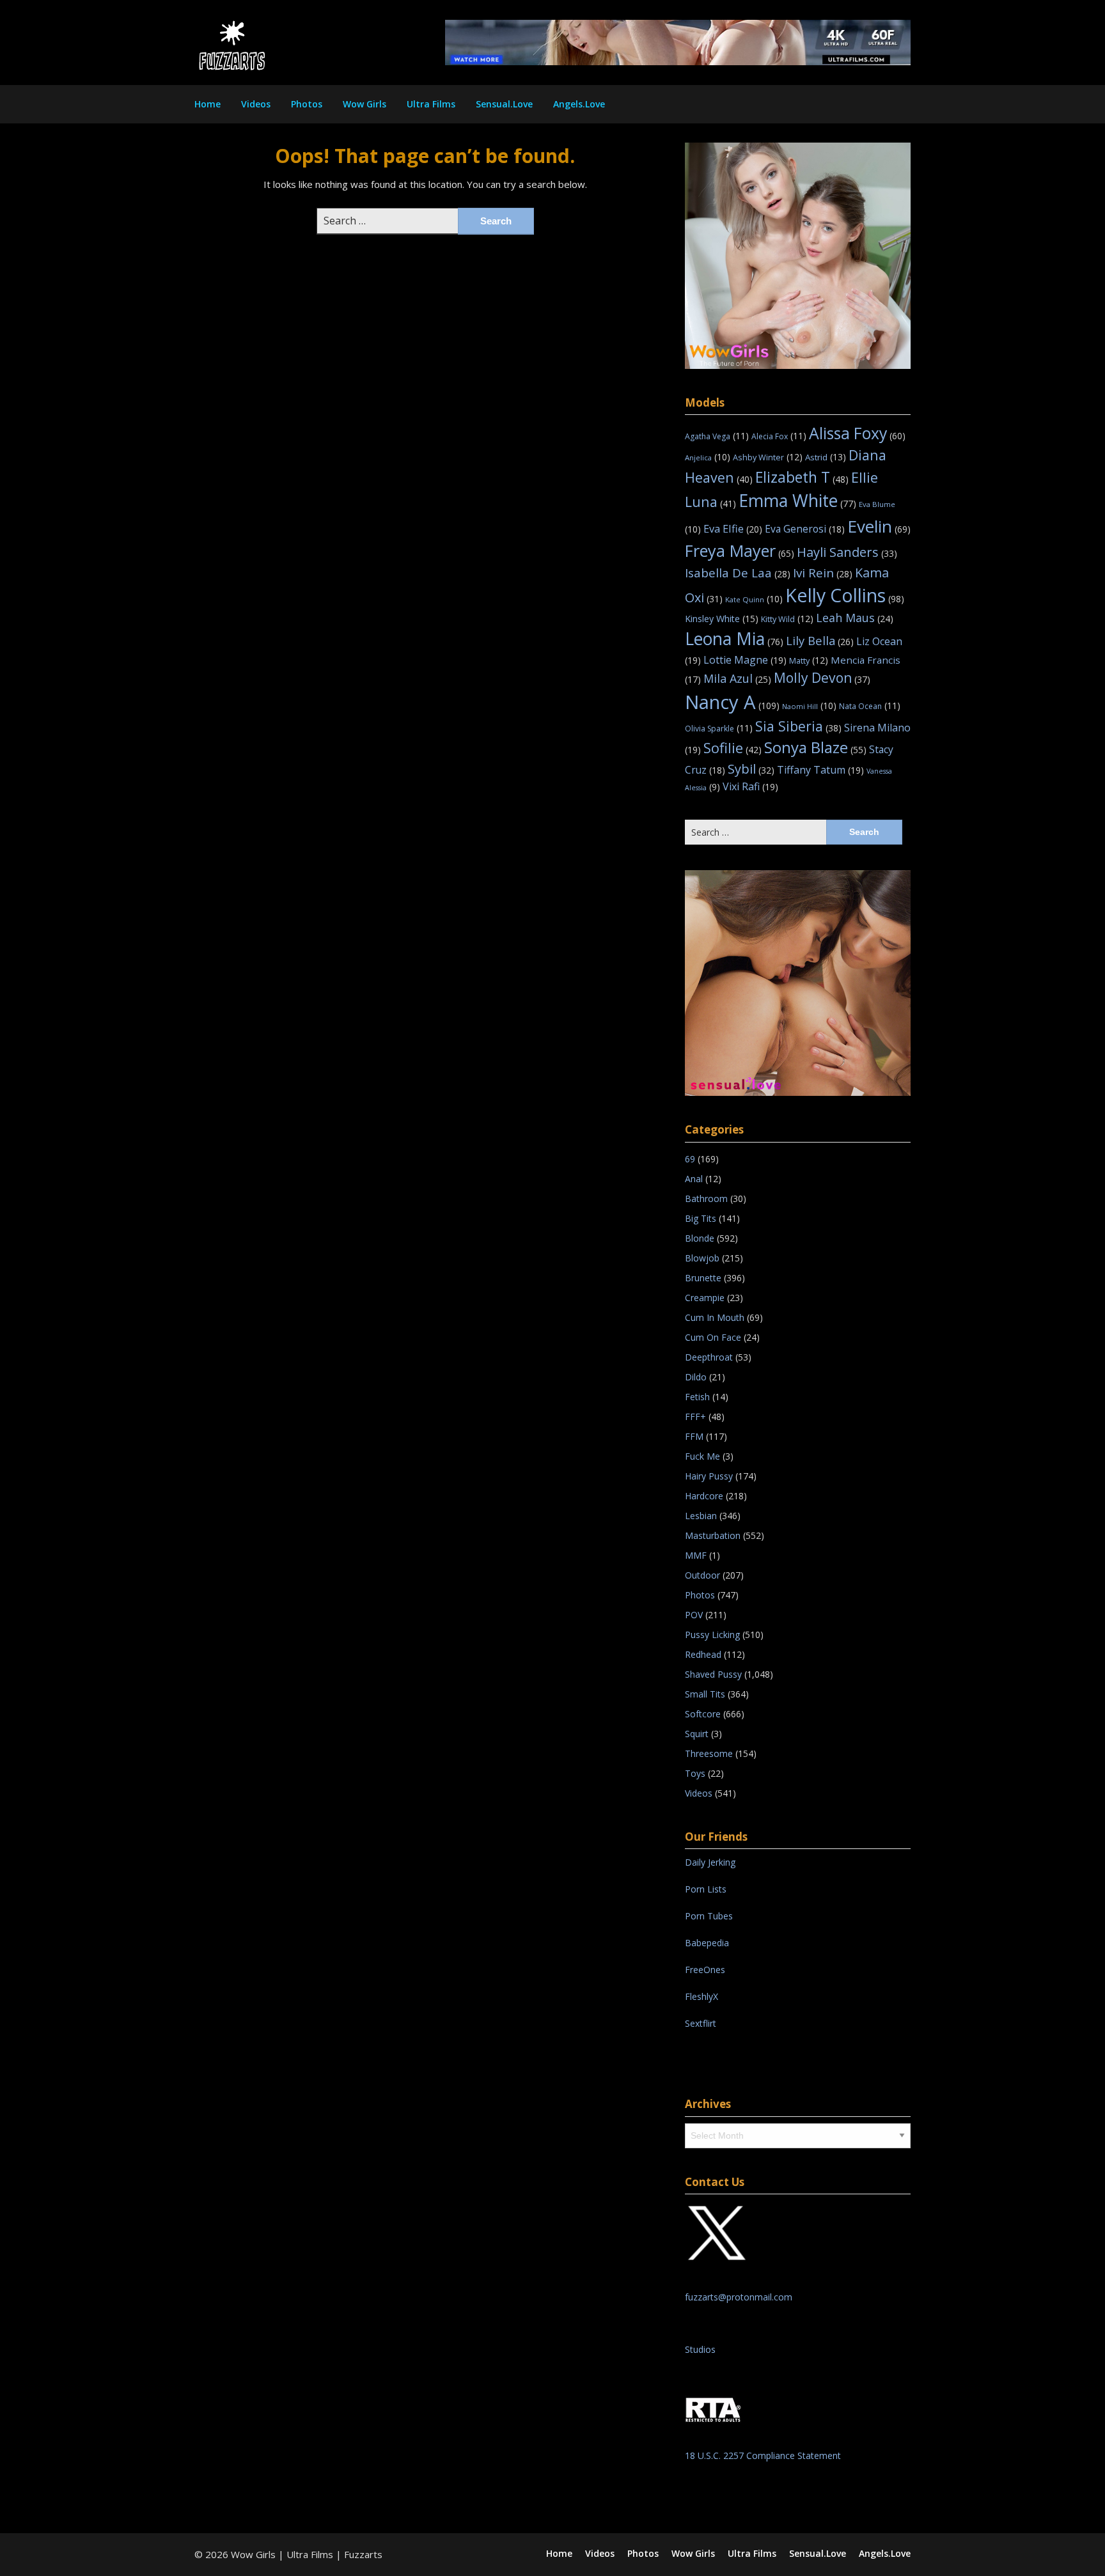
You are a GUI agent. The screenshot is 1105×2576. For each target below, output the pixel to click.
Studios (700, 2349)
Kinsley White (722, 619)
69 (690, 1159)
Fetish (697, 1397)
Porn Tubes (709, 1916)
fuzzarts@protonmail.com (739, 2297)
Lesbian (701, 1516)
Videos (256, 104)
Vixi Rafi (750, 786)
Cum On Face (713, 1337)
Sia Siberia (798, 726)
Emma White (797, 501)
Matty (809, 660)
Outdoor (702, 1575)
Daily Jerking (711, 1862)
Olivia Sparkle (719, 729)
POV (694, 1615)
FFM (694, 1436)
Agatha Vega (717, 436)
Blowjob (702, 1258)
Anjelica (708, 457)
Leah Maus (855, 618)
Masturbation (713, 1535)
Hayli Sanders (847, 552)
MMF (696, 1555)
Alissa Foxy (857, 433)
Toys (695, 1773)
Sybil (751, 769)
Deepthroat (709, 1357)
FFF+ (695, 1417)
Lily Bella (820, 640)
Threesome (709, 1753)
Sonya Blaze (815, 747)
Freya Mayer (740, 550)
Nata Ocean (870, 706)
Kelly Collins (845, 595)
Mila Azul (737, 678)
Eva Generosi (805, 529)
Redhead (703, 1654)
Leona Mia (734, 639)
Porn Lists (706, 1889)
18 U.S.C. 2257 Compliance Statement (763, 2455)
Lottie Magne (745, 660)
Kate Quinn (754, 599)
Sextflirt (701, 2023)
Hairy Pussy (709, 1476)
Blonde (700, 1238)
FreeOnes (705, 1970)
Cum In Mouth (715, 1317)
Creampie (705, 1298)
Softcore (703, 1714)
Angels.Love (579, 104)
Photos (307, 104)
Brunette (703, 1278)
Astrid (826, 457)
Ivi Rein (823, 573)
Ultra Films (431, 104)
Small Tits (705, 1694)
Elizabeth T (802, 477)
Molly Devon (822, 677)
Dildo (696, 1377)
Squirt (697, 1734)
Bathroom (706, 1198)
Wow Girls (364, 104)
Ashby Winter (768, 457)
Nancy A (732, 702)
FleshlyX (701, 1996)
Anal (694, 1179)
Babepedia (707, 1943)
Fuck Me (702, 1456)
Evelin (879, 526)
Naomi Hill (809, 706)
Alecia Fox (779, 436)
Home (208, 104)
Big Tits (701, 1218)
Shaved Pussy (713, 1674)
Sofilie (733, 748)
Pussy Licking (712, 1635)
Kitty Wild (787, 619)
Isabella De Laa (738, 573)
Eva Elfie (733, 528)
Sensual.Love (504, 104)
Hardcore (704, 1496)
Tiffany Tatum (820, 770)
